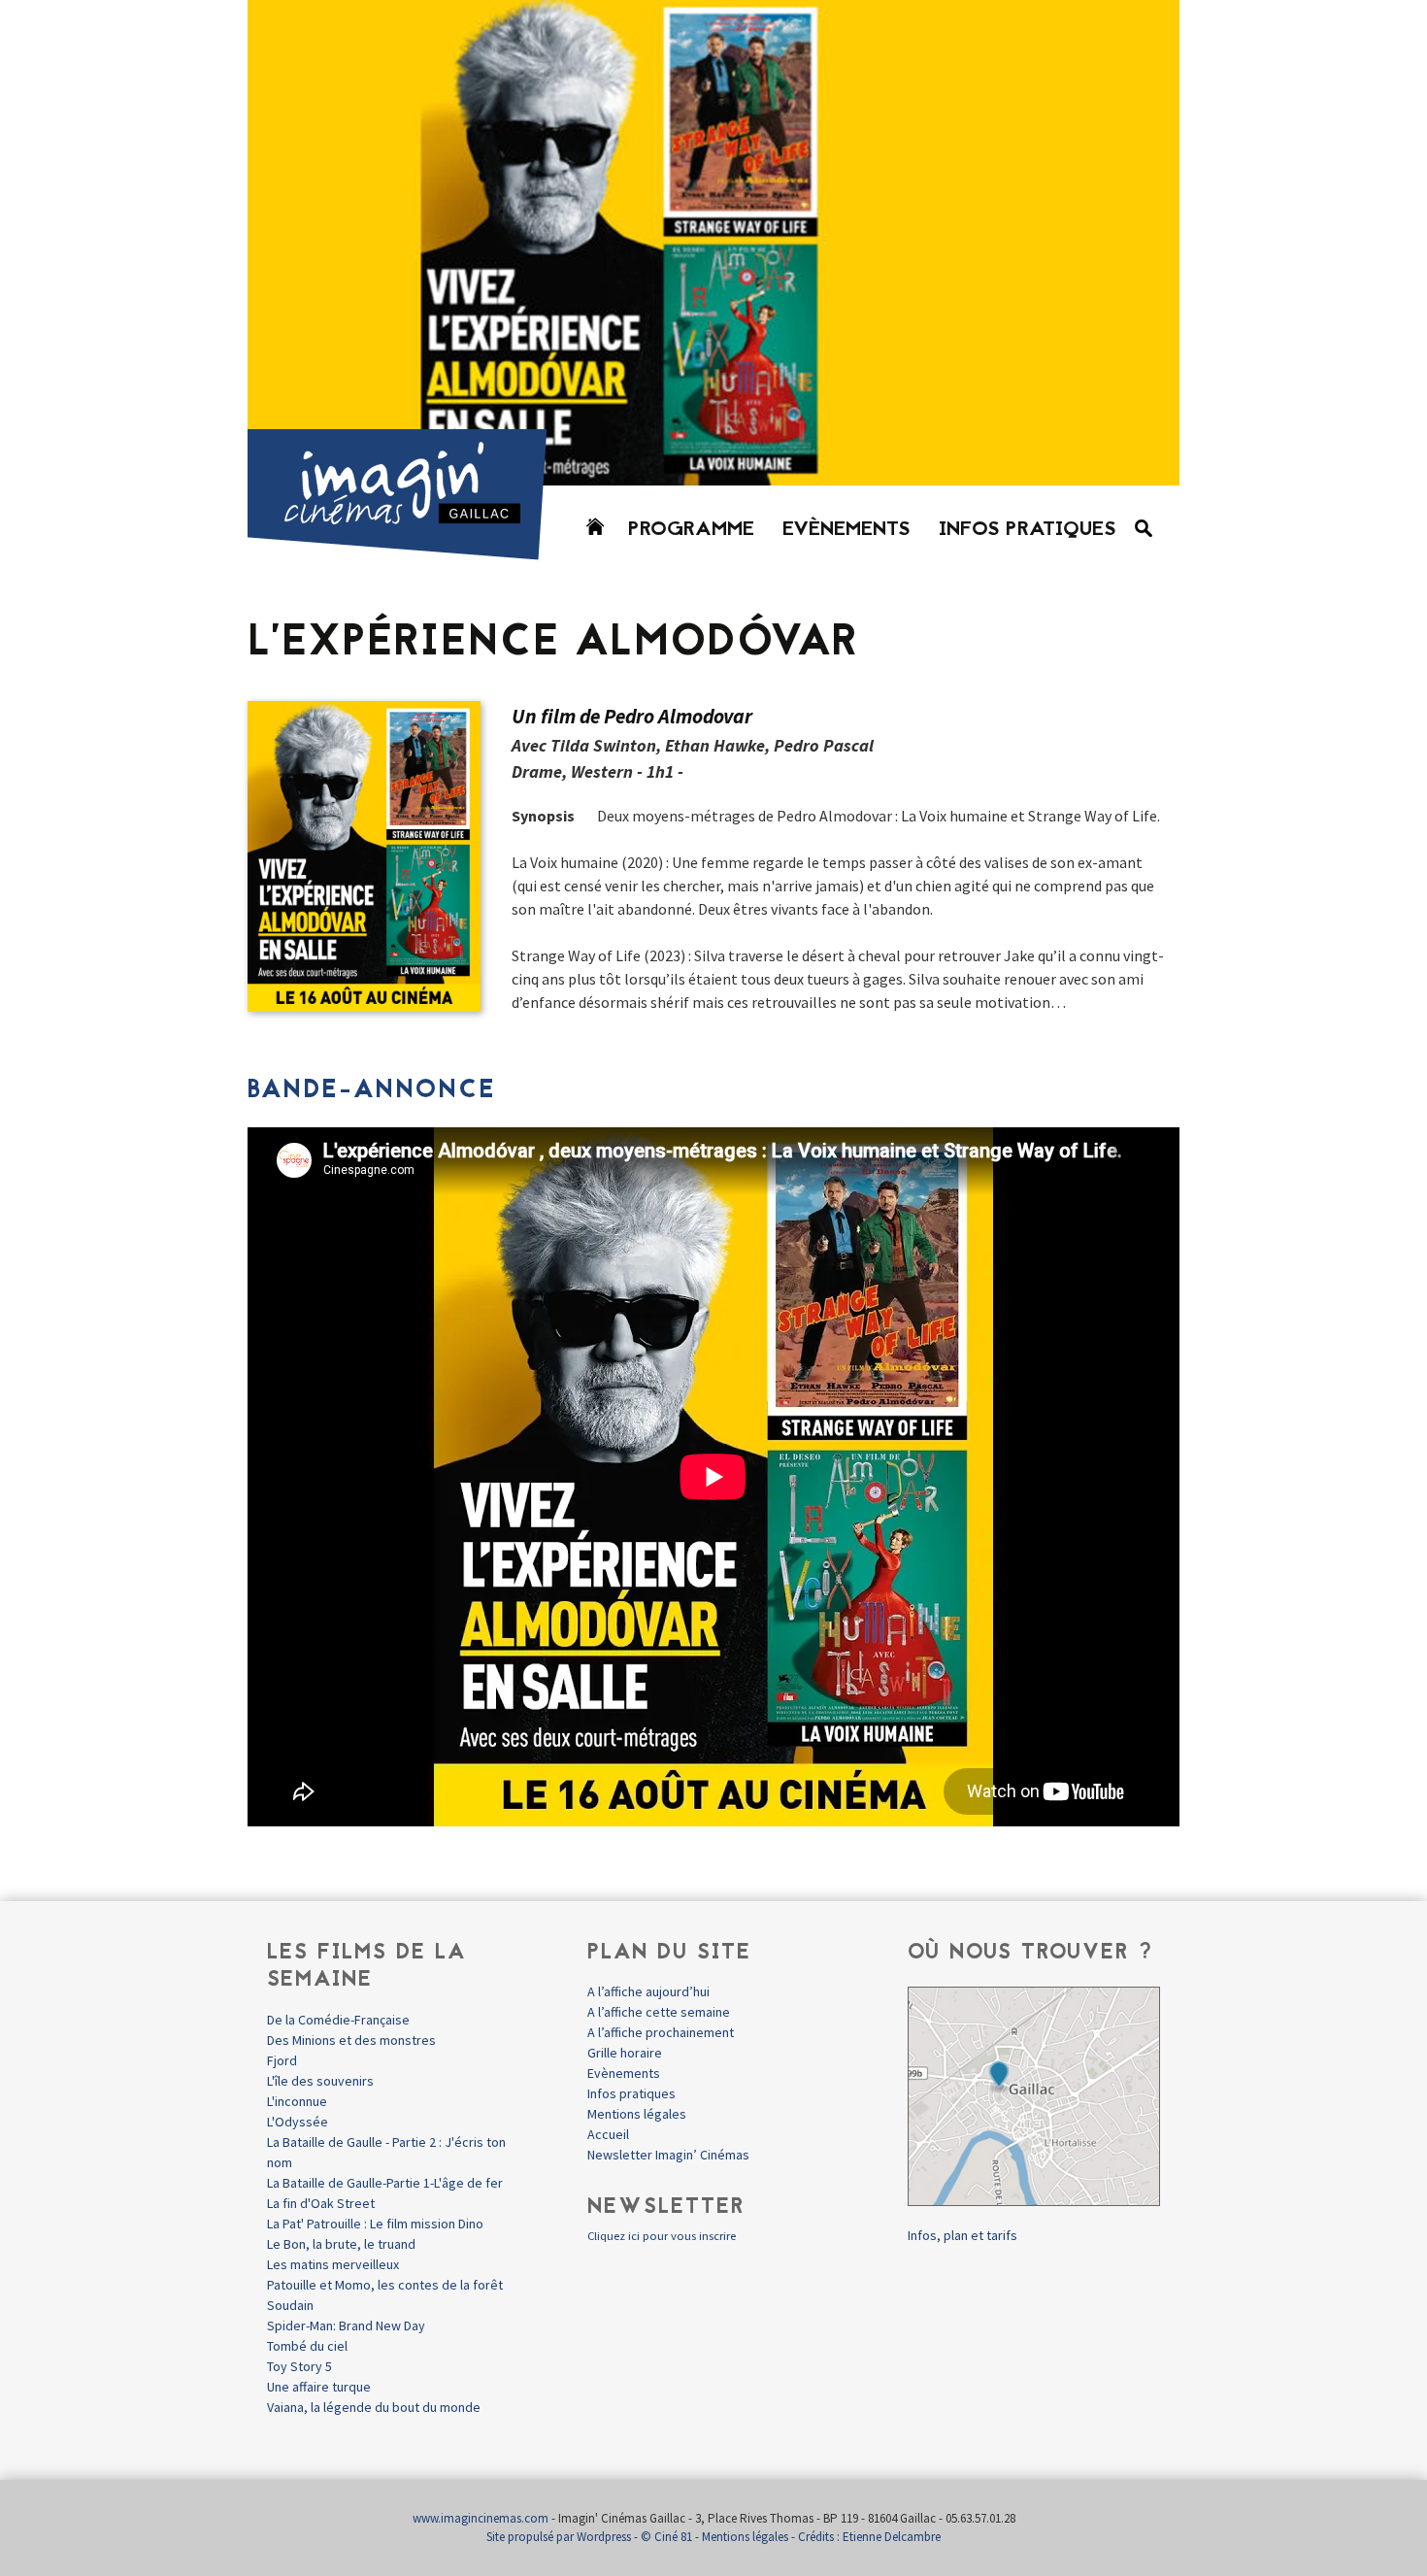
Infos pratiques (1028, 530)
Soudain (290, 2305)
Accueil (608, 2134)
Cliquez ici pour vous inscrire (662, 2236)
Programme (691, 530)
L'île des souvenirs (320, 2081)
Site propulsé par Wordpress (559, 2537)
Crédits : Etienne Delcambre (869, 2537)
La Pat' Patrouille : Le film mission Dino (375, 2224)
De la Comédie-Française (338, 2020)
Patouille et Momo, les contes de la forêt (385, 2285)
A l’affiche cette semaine (659, 2012)
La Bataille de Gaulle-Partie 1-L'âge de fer (385, 2183)
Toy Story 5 (299, 2366)
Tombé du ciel (307, 2346)
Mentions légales (637, 2114)
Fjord (282, 2060)
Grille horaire (625, 2053)
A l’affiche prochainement (661, 2032)
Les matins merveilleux (333, 2264)
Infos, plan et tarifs (962, 2235)
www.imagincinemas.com (481, 2518)
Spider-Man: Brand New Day (346, 2325)
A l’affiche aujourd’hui (648, 1991)
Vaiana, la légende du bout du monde (374, 2407)
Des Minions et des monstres (351, 2040)
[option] (713, 243)
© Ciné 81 (666, 2537)
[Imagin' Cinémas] (406, 551)
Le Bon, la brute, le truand (341, 2244)
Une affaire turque (319, 2387)
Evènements (846, 530)
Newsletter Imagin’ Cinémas (668, 2155)
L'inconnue (297, 2101)
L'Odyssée (298, 2122)
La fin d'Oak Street (321, 2203)
